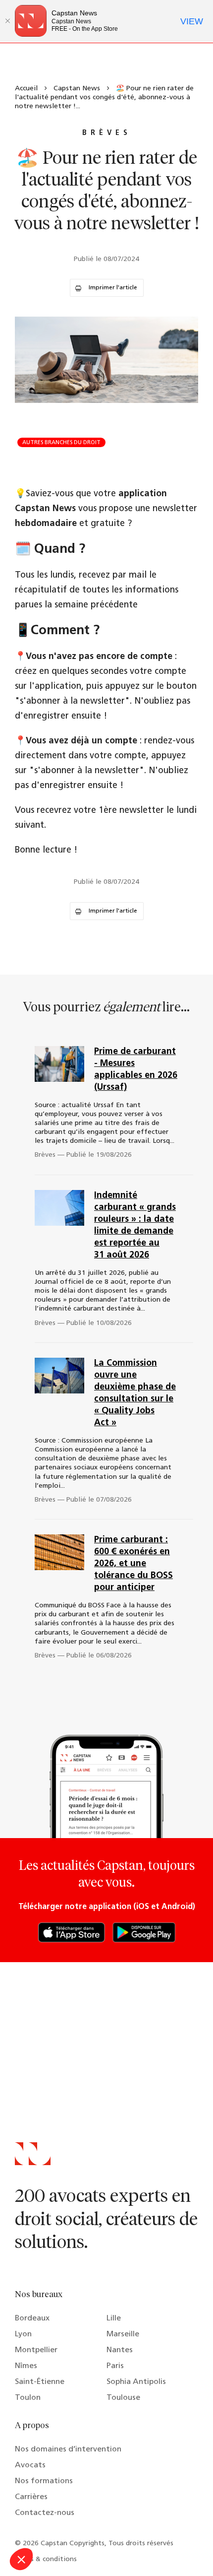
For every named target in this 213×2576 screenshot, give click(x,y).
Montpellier (36, 2350)
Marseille (123, 2334)
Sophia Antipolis (136, 2382)
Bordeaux (32, 2318)
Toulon (28, 2398)
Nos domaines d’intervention (68, 2449)
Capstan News (77, 89)
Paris (115, 2366)
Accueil (26, 89)
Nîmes (26, 2366)
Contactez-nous (45, 2513)
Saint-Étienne (40, 2382)
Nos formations (44, 2481)
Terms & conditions (46, 2559)
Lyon (23, 2334)
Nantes (120, 2350)
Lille (114, 2318)
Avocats (30, 2465)
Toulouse (123, 2398)
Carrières (31, 2497)
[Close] (7, 21)
